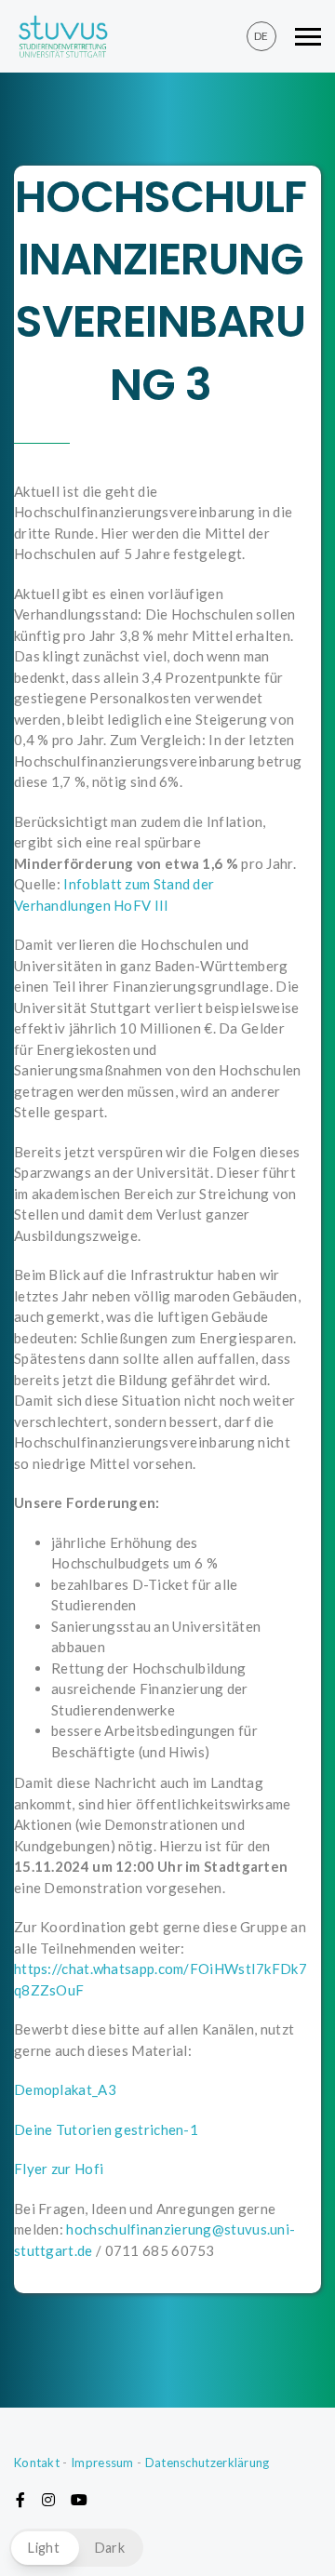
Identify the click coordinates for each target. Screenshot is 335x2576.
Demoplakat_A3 (65, 2089)
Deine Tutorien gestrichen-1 (106, 2129)
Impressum (102, 2463)
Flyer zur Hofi (59, 2169)
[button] (76, 2548)
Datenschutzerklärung (208, 2463)
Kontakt (37, 2463)
